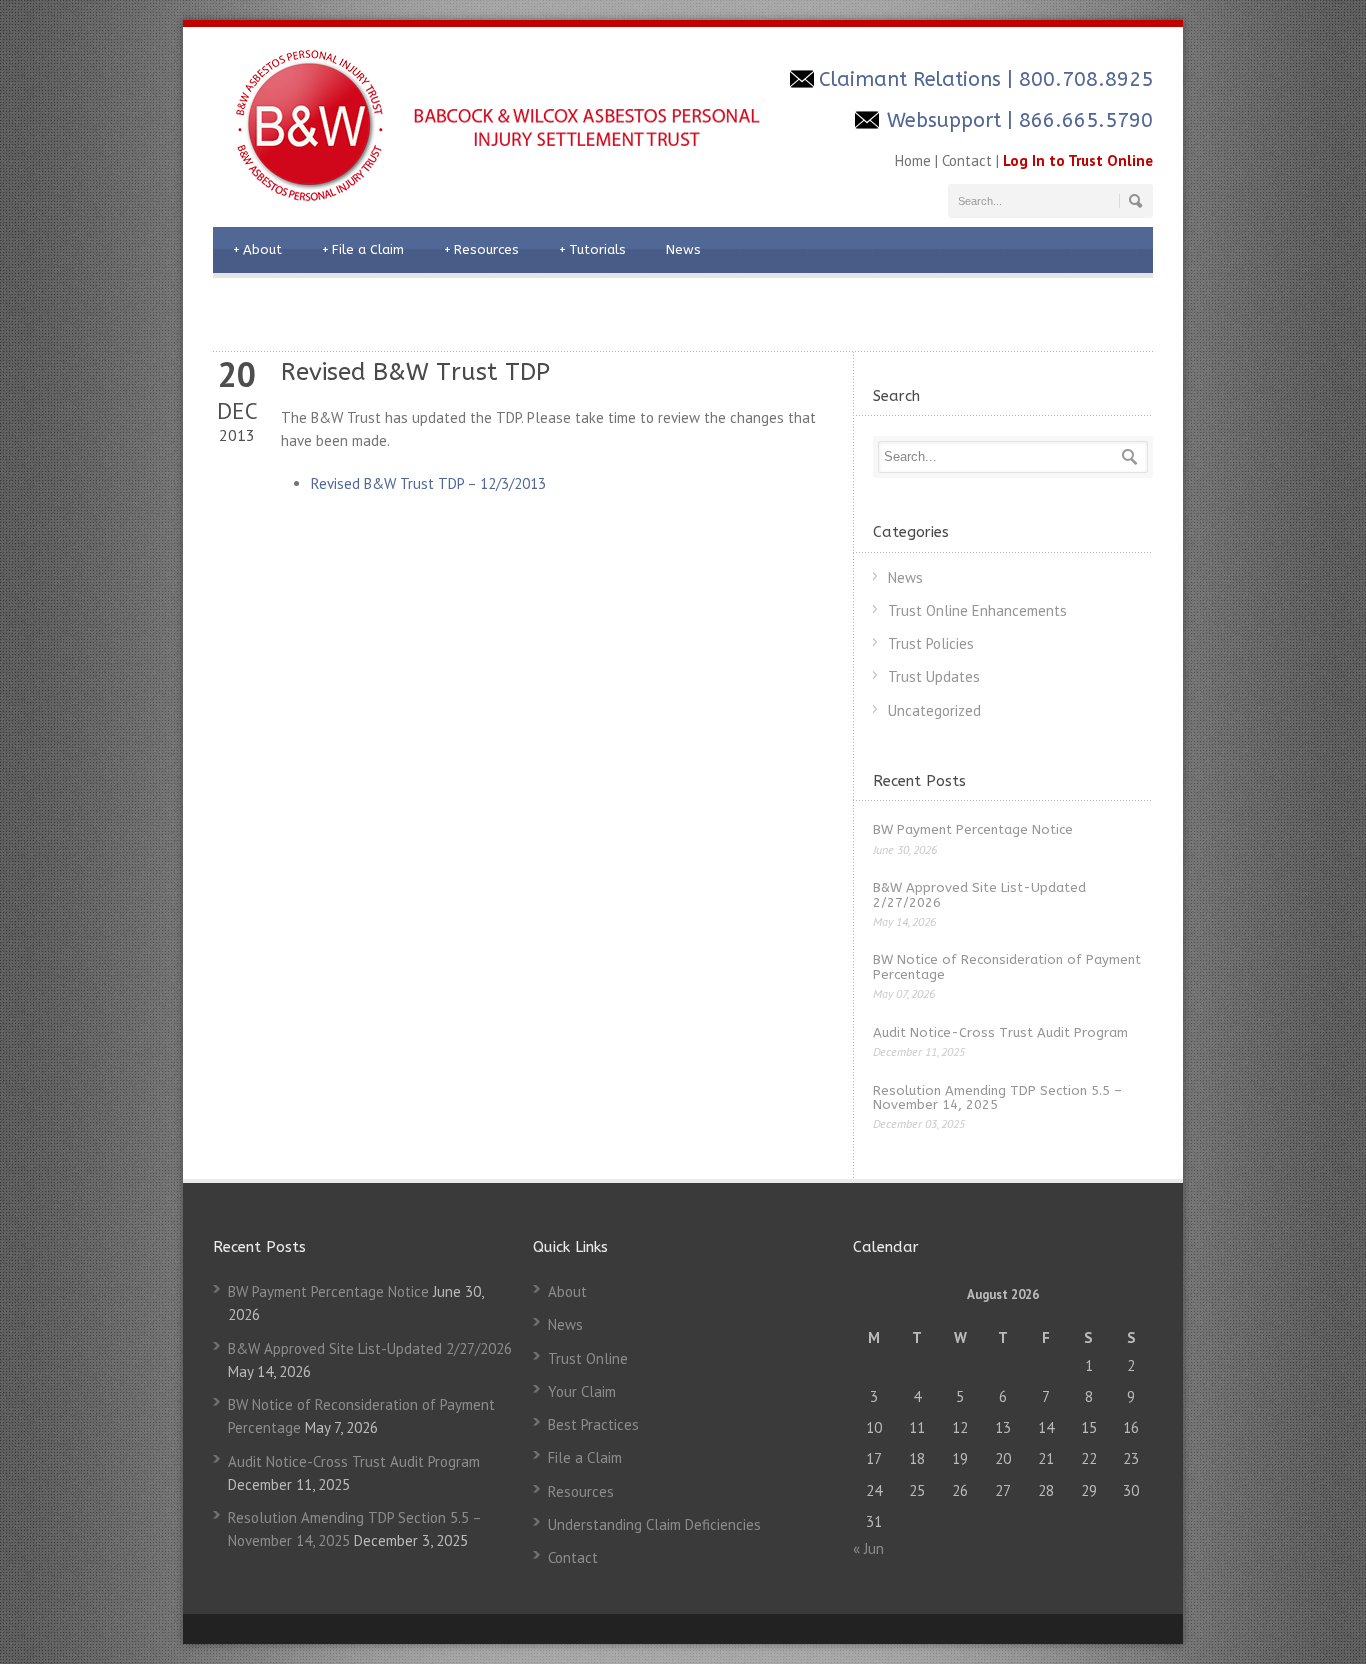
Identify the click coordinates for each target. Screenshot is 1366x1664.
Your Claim (582, 1391)
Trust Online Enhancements (977, 610)
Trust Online (588, 1358)
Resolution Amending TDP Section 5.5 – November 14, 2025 (997, 1097)
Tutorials (592, 249)
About (257, 249)
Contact (967, 160)
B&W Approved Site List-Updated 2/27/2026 (979, 894)
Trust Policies (931, 643)
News (683, 249)
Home (913, 160)
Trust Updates (934, 676)
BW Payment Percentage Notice (973, 829)
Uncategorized (934, 710)
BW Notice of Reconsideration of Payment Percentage (1007, 966)
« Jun (868, 1548)
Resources (481, 249)
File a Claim (363, 249)
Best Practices (593, 1424)
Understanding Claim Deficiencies (654, 1524)
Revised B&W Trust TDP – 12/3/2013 (428, 483)
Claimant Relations (910, 79)
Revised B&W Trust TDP (415, 372)
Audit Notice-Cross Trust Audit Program (1000, 1032)
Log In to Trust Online (1078, 160)
